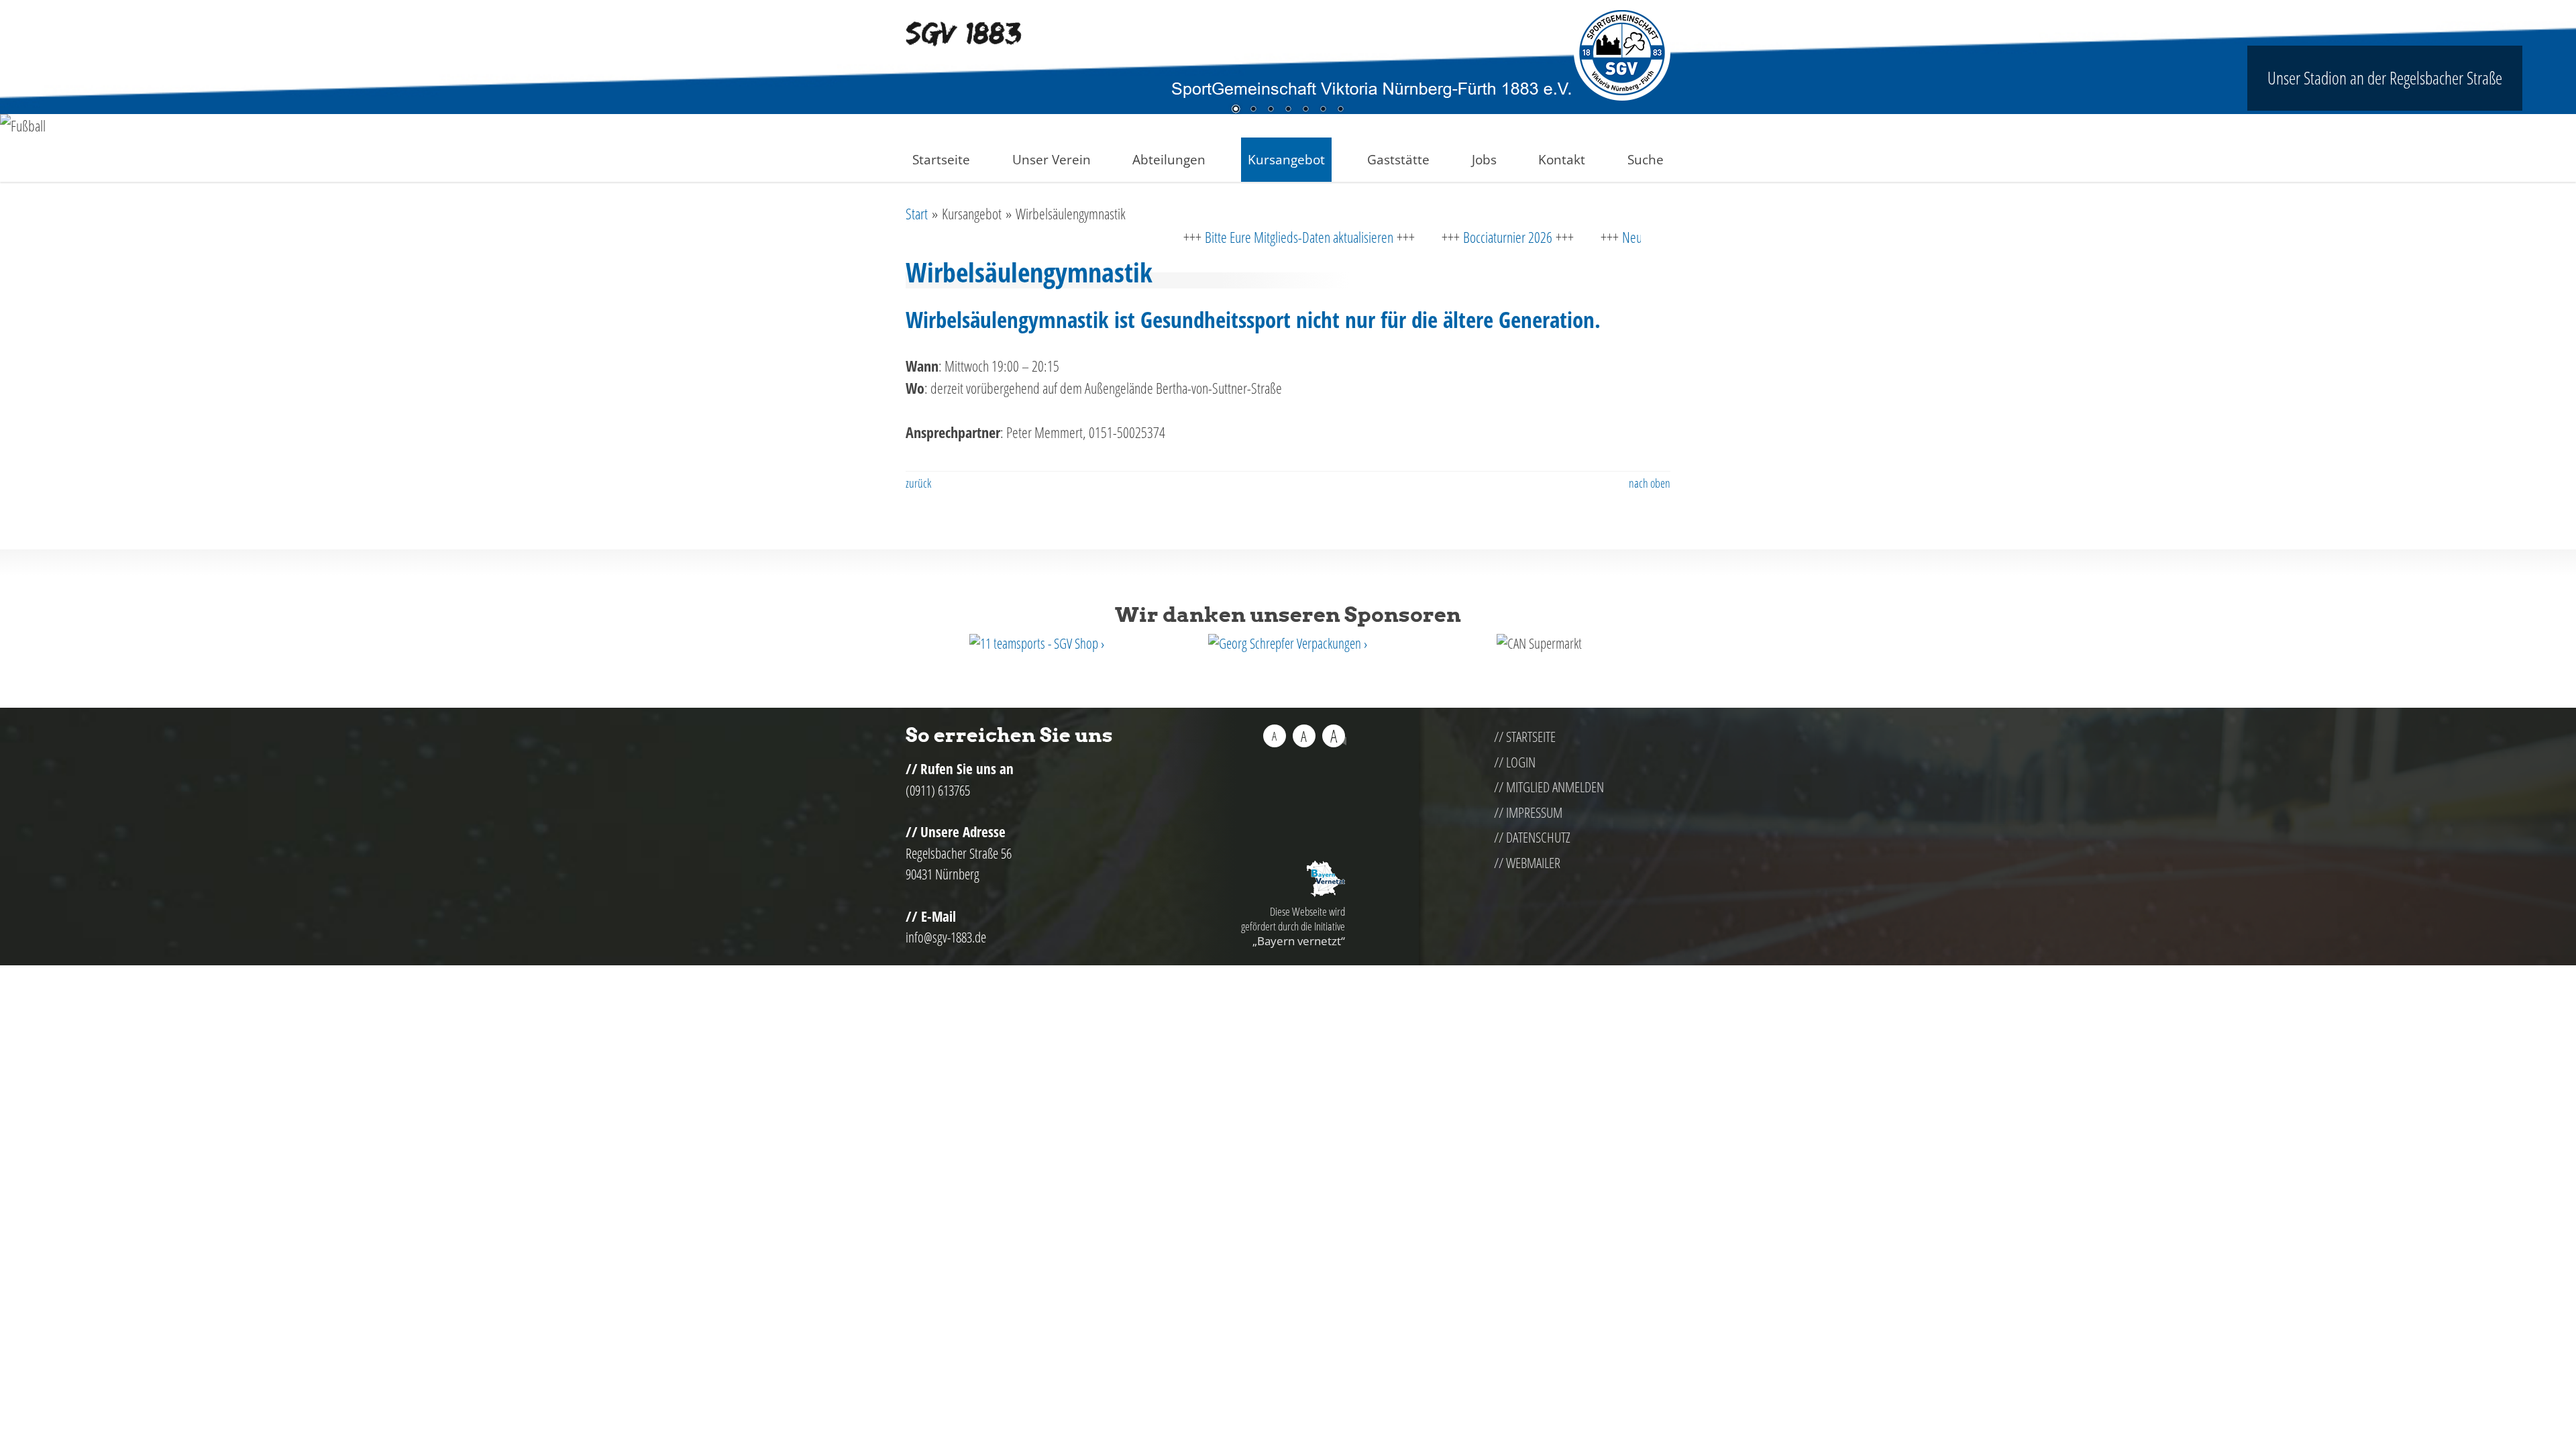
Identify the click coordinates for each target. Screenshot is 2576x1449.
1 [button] (1236, 110)
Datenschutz (1538, 837)
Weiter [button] (2556, 135)
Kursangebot (1286, 159)
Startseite (941, 159)
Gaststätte (1398, 159)
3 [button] (1271, 110)
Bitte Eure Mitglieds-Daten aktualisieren (1221, 237)
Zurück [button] (20, 135)
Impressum (1534, 812)
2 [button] (1253, 110)
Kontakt (1562, 159)
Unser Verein (1052, 159)
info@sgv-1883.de (946, 937)
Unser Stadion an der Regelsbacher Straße (2385, 78)
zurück (918, 483)
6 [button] (1323, 110)
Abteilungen (1169, 159)
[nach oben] (1337, 742)
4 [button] (1288, 110)
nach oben (1650, 483)
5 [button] (1305, 110)
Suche (1646, 159)
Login (1521, 762)
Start (917, 213)
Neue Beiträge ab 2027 (1599, 237)
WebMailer (1533, 863)
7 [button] (1340, 110)
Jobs (1484, 159)
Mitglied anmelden (1555, 787)
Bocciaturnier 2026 (1430, 237)
